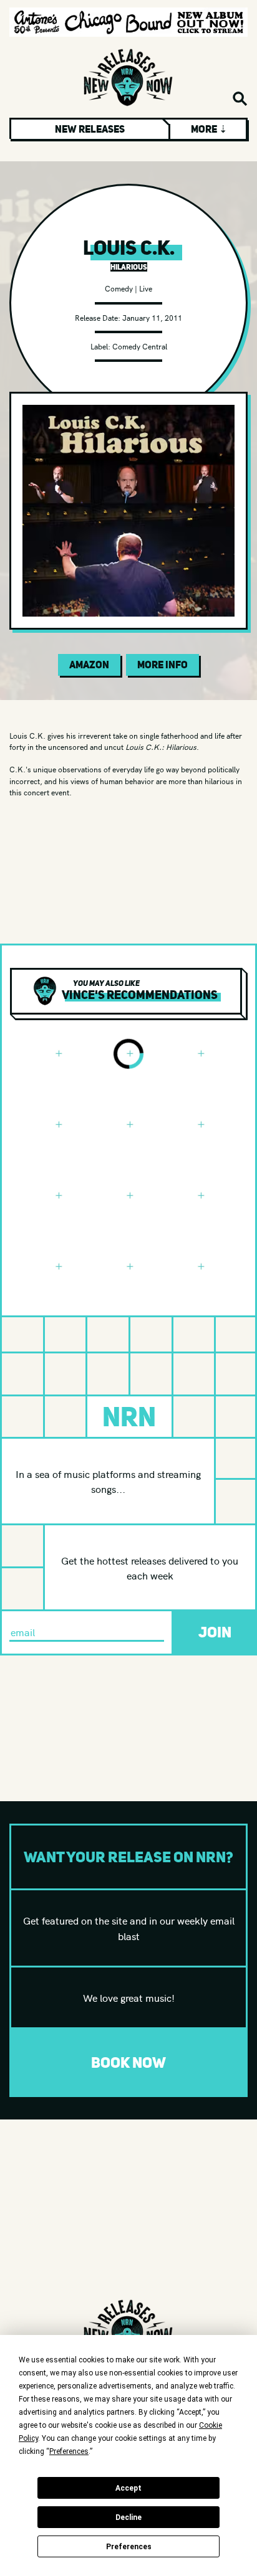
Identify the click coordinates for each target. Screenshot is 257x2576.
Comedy (119, 288)
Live (146, 288)
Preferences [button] (69, 2451)
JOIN (215, 1632)
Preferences (129, 2547)
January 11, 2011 (152, 317)
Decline (128, 2517)
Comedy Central (140, 346)
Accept (128, 2488)
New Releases (90, 129)
